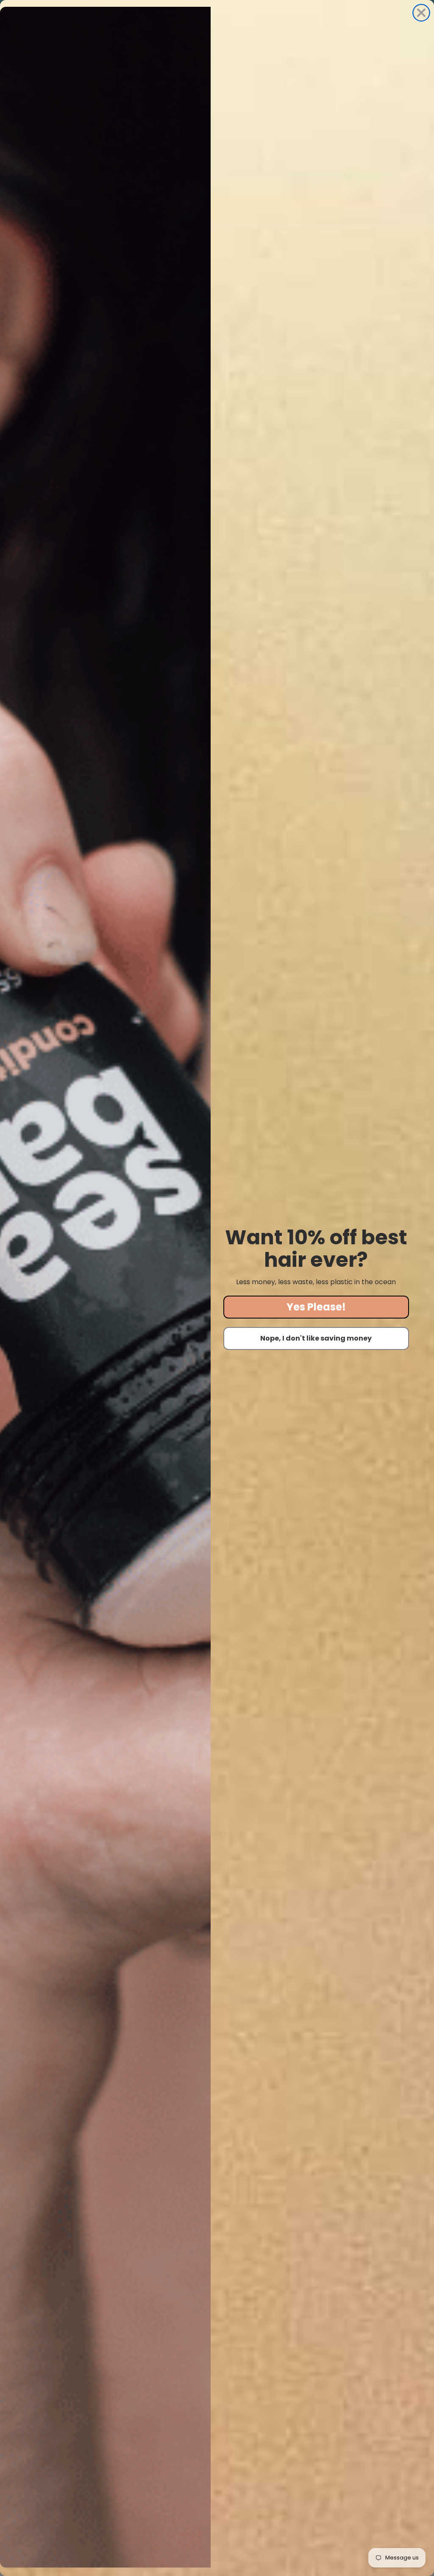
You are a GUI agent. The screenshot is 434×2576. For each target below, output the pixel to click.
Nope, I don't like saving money (316, 1338)
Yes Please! (316, 1307)
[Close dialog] (421, 13)
